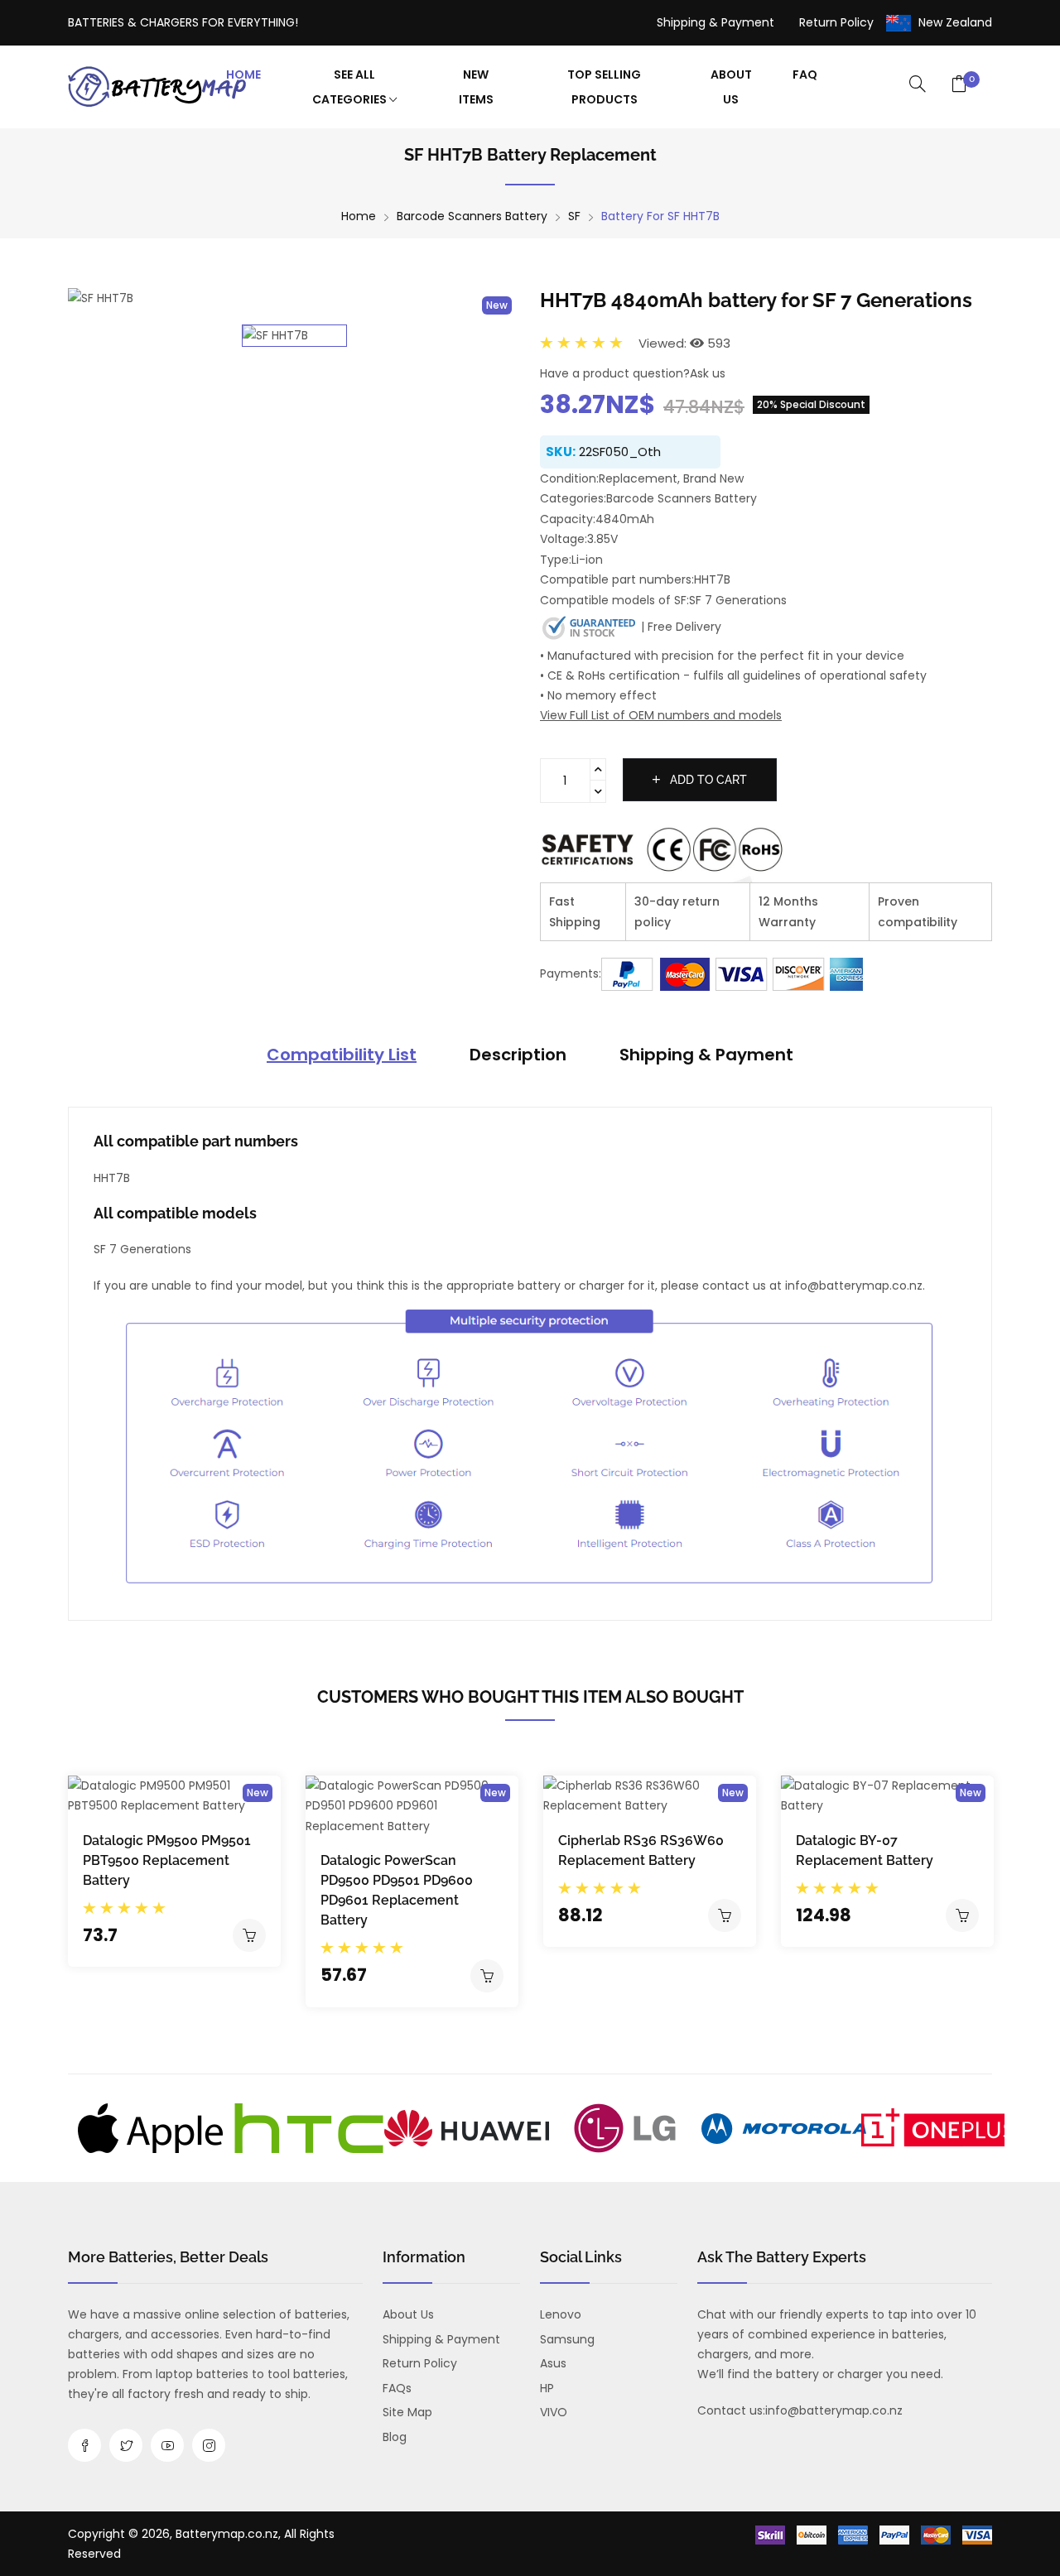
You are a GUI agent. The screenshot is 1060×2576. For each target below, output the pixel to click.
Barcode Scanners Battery (472, 216)
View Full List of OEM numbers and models (661, 715)
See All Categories (351, 87)
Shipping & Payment (715, 22)
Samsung (567, 2339)
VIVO (554, 2412)
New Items (476, 87)
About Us (731, 87)
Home (243, 74)
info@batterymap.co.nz (834, 2410)
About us (408, 2314)
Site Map (407, 2412)
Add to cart (707, 780)
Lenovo (561, 2314)
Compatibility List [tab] (342, 1055)
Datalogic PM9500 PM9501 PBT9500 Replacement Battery (167, 1860)
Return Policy (836, 22)
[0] (959, 85)
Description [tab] (518, 1055)
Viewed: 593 (684, 343)
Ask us (708, 373)
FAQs (397, 2388)
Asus (553, 2363)
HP (547, 2388)
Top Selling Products (604, 87)
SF (574, 216)
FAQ (805, 74)
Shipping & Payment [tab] (706, 1055)
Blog (395, 2437)
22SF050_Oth (620, 452)
